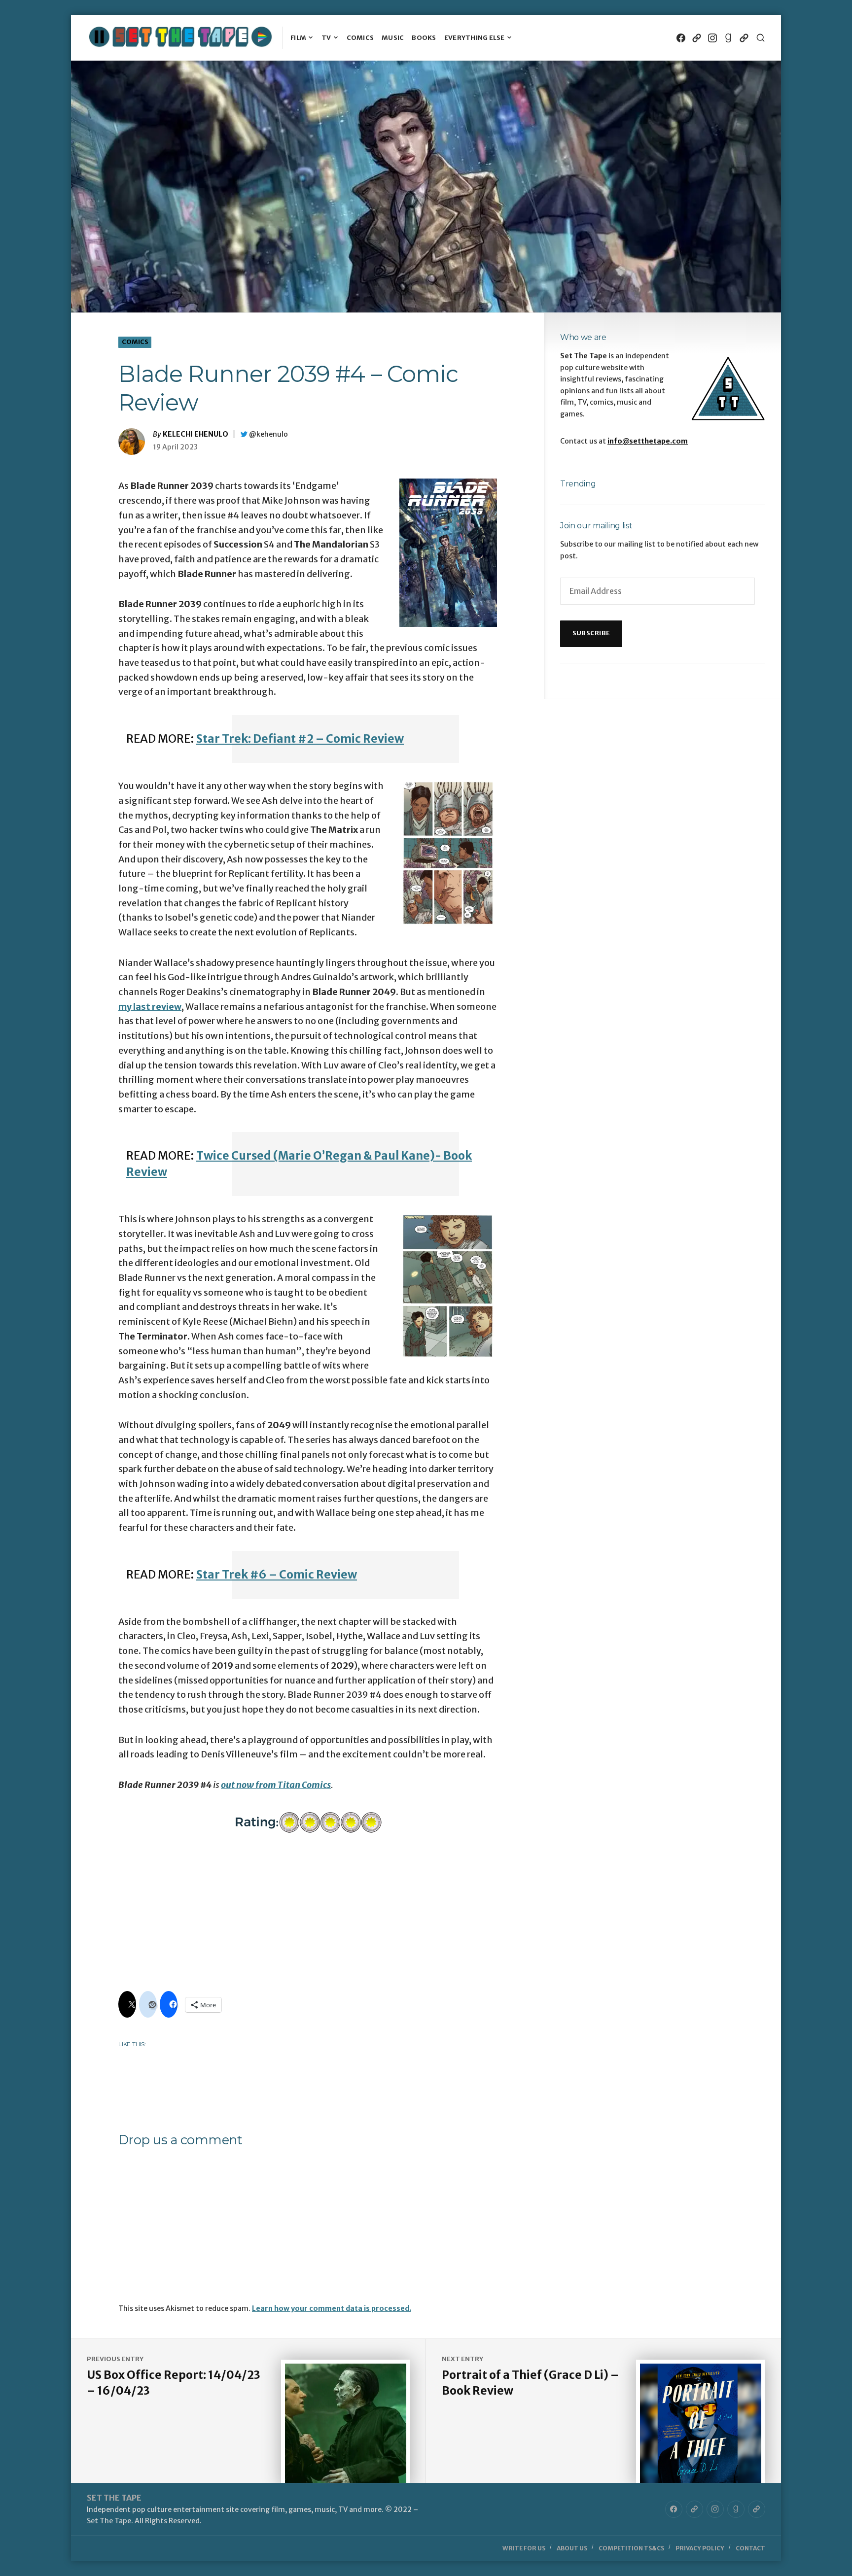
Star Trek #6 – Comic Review (277, 1575)
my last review (150, 1007)
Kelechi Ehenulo (195, 434)
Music (393, 38)
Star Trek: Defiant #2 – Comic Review (300, 739)
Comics (360, 38)
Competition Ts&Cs (631, 2548)
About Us (572, 2548)
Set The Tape (114, 2498)
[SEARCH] (761, 38)
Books (424, 38)
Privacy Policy (700, 2548)
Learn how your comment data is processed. (332, 2308)
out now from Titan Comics (276, 1785)
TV (326, 38)
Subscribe (591, 633)
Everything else (475, 38)
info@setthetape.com (648, 441)
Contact (750, 2548)
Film (298, 38)
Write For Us (524, 2548)
